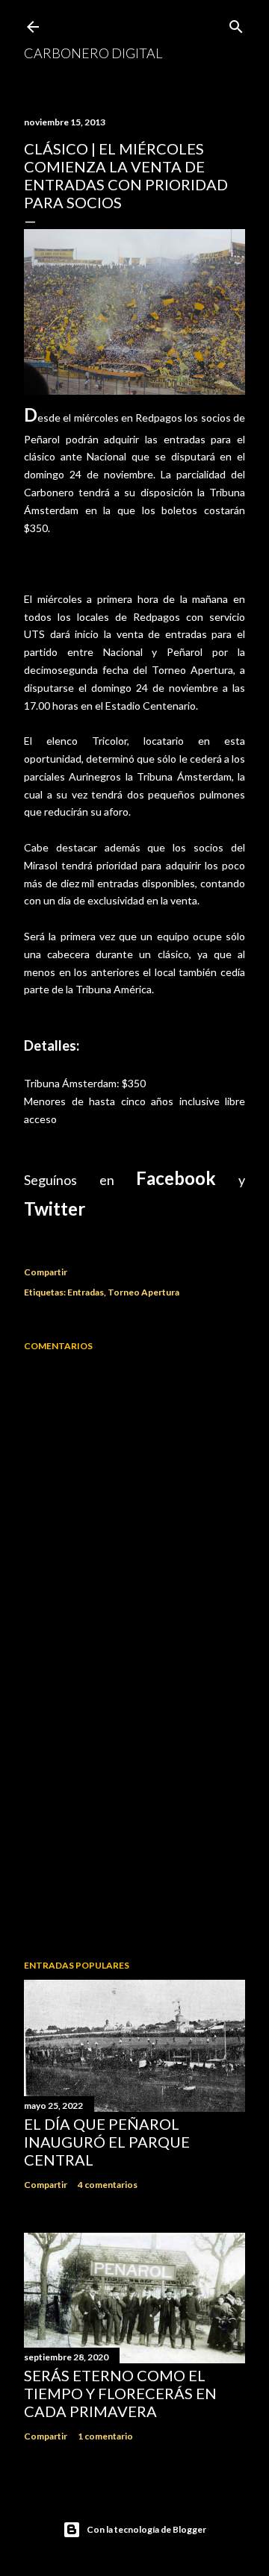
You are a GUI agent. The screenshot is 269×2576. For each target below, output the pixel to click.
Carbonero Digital (93, 53)
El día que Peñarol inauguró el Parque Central (107, 2142)
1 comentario (105, 2436)
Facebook (176, 1178)
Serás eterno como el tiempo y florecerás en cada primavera (120, 2393)
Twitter (55, 1209)
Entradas (86, 1292)
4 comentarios (108, 2185)
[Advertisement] (134, 1829)
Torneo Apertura (143, 1292)
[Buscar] (236, 24)
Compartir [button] (46, 1272)
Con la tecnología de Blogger (146, 2529)
